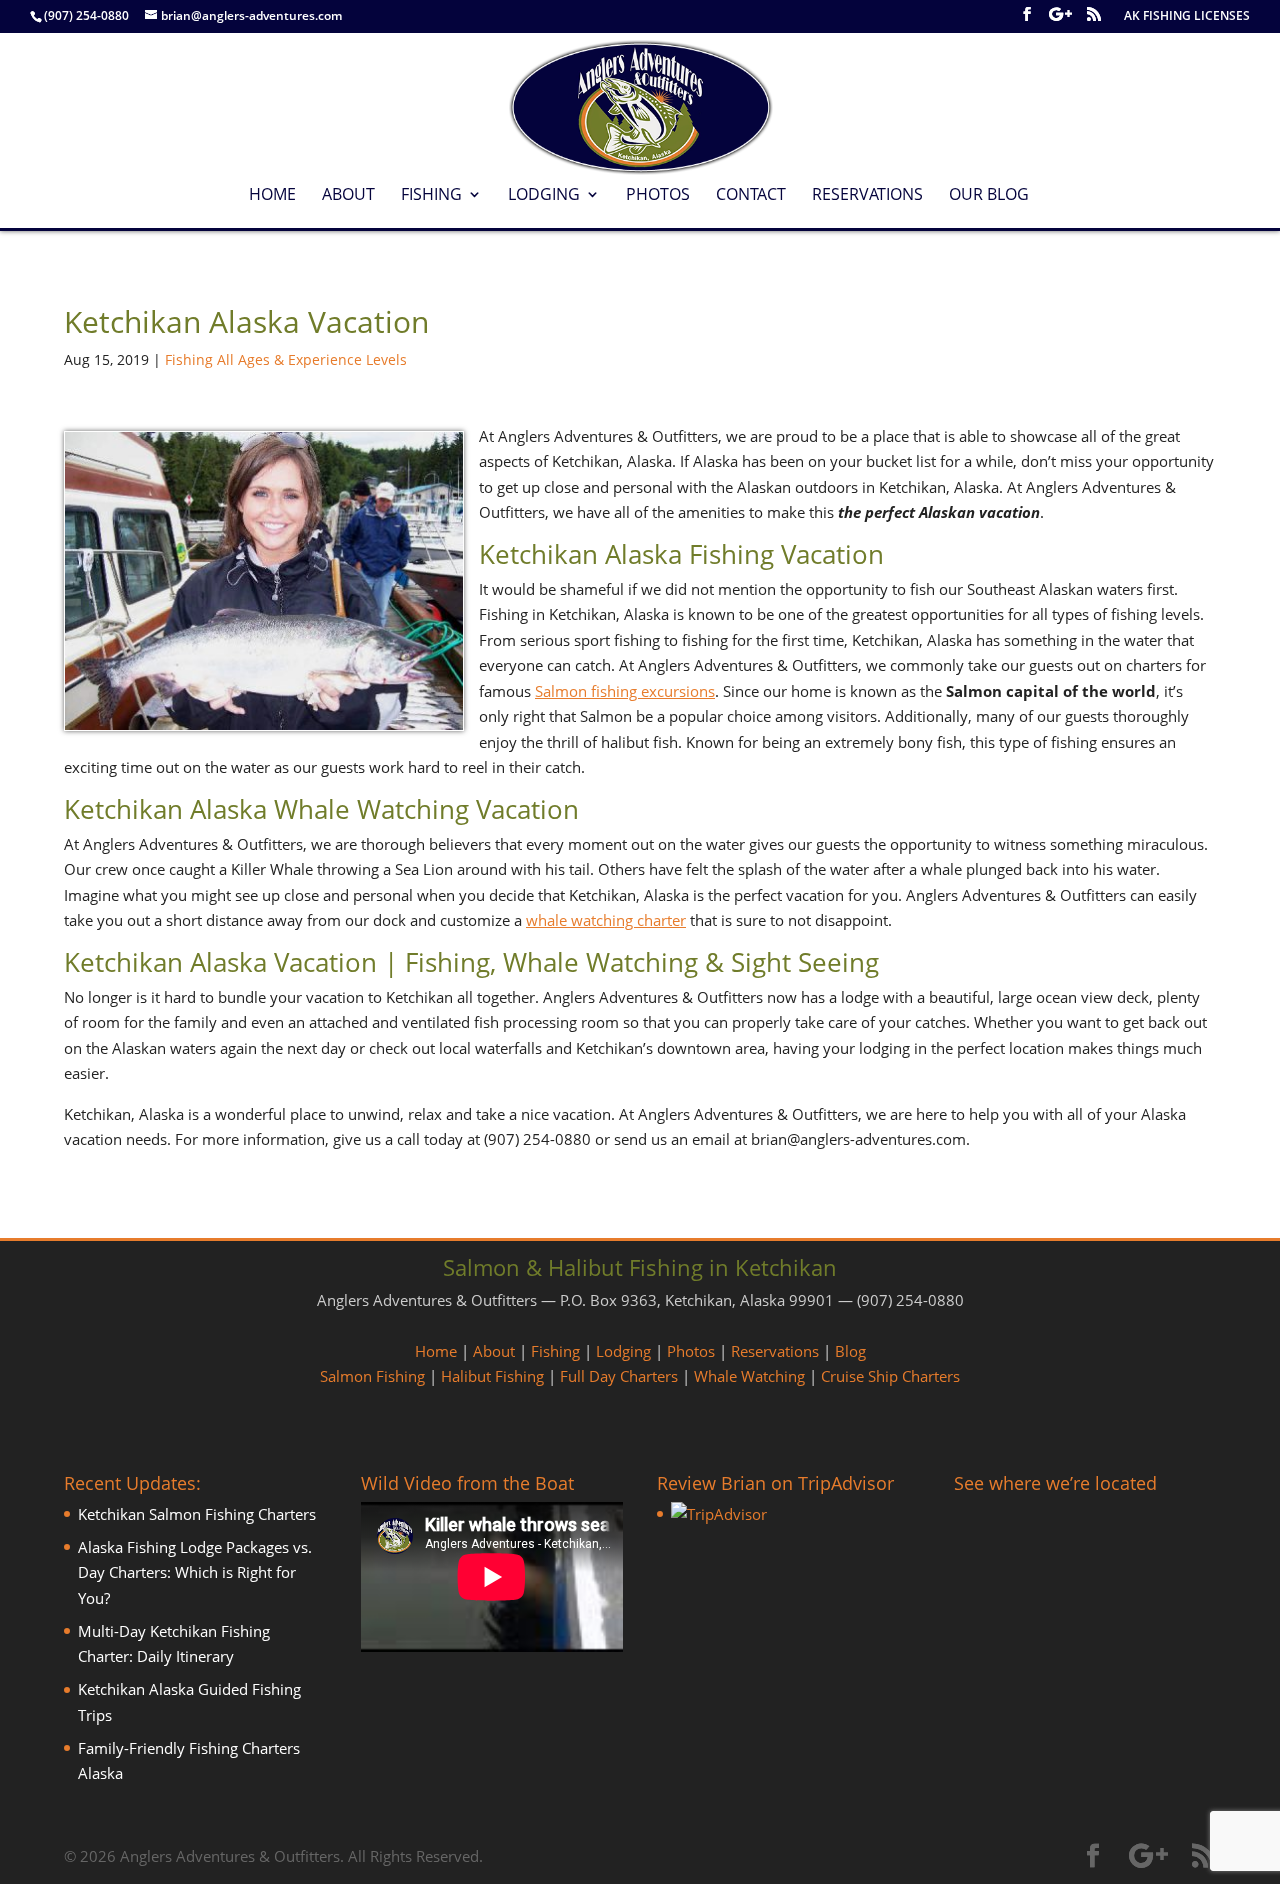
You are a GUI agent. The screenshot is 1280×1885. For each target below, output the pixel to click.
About (348, 196)
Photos (658, 196)
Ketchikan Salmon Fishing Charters (197, 1514)
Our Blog (989, 196)
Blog (850, 1351)
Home (272, 196)
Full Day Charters (619, 1376)
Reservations (867, 196)
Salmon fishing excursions (625, 691)
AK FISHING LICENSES (1187, 17)
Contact (751, 196)
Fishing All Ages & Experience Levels (286, 359)
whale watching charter (606, 920)
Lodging (544, 196)
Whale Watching (749, 1376)
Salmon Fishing (372, 1376)
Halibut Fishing (492, 1376)
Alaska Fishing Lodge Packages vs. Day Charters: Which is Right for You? (195, 1572)
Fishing (431, 196)
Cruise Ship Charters (890, 1376)
